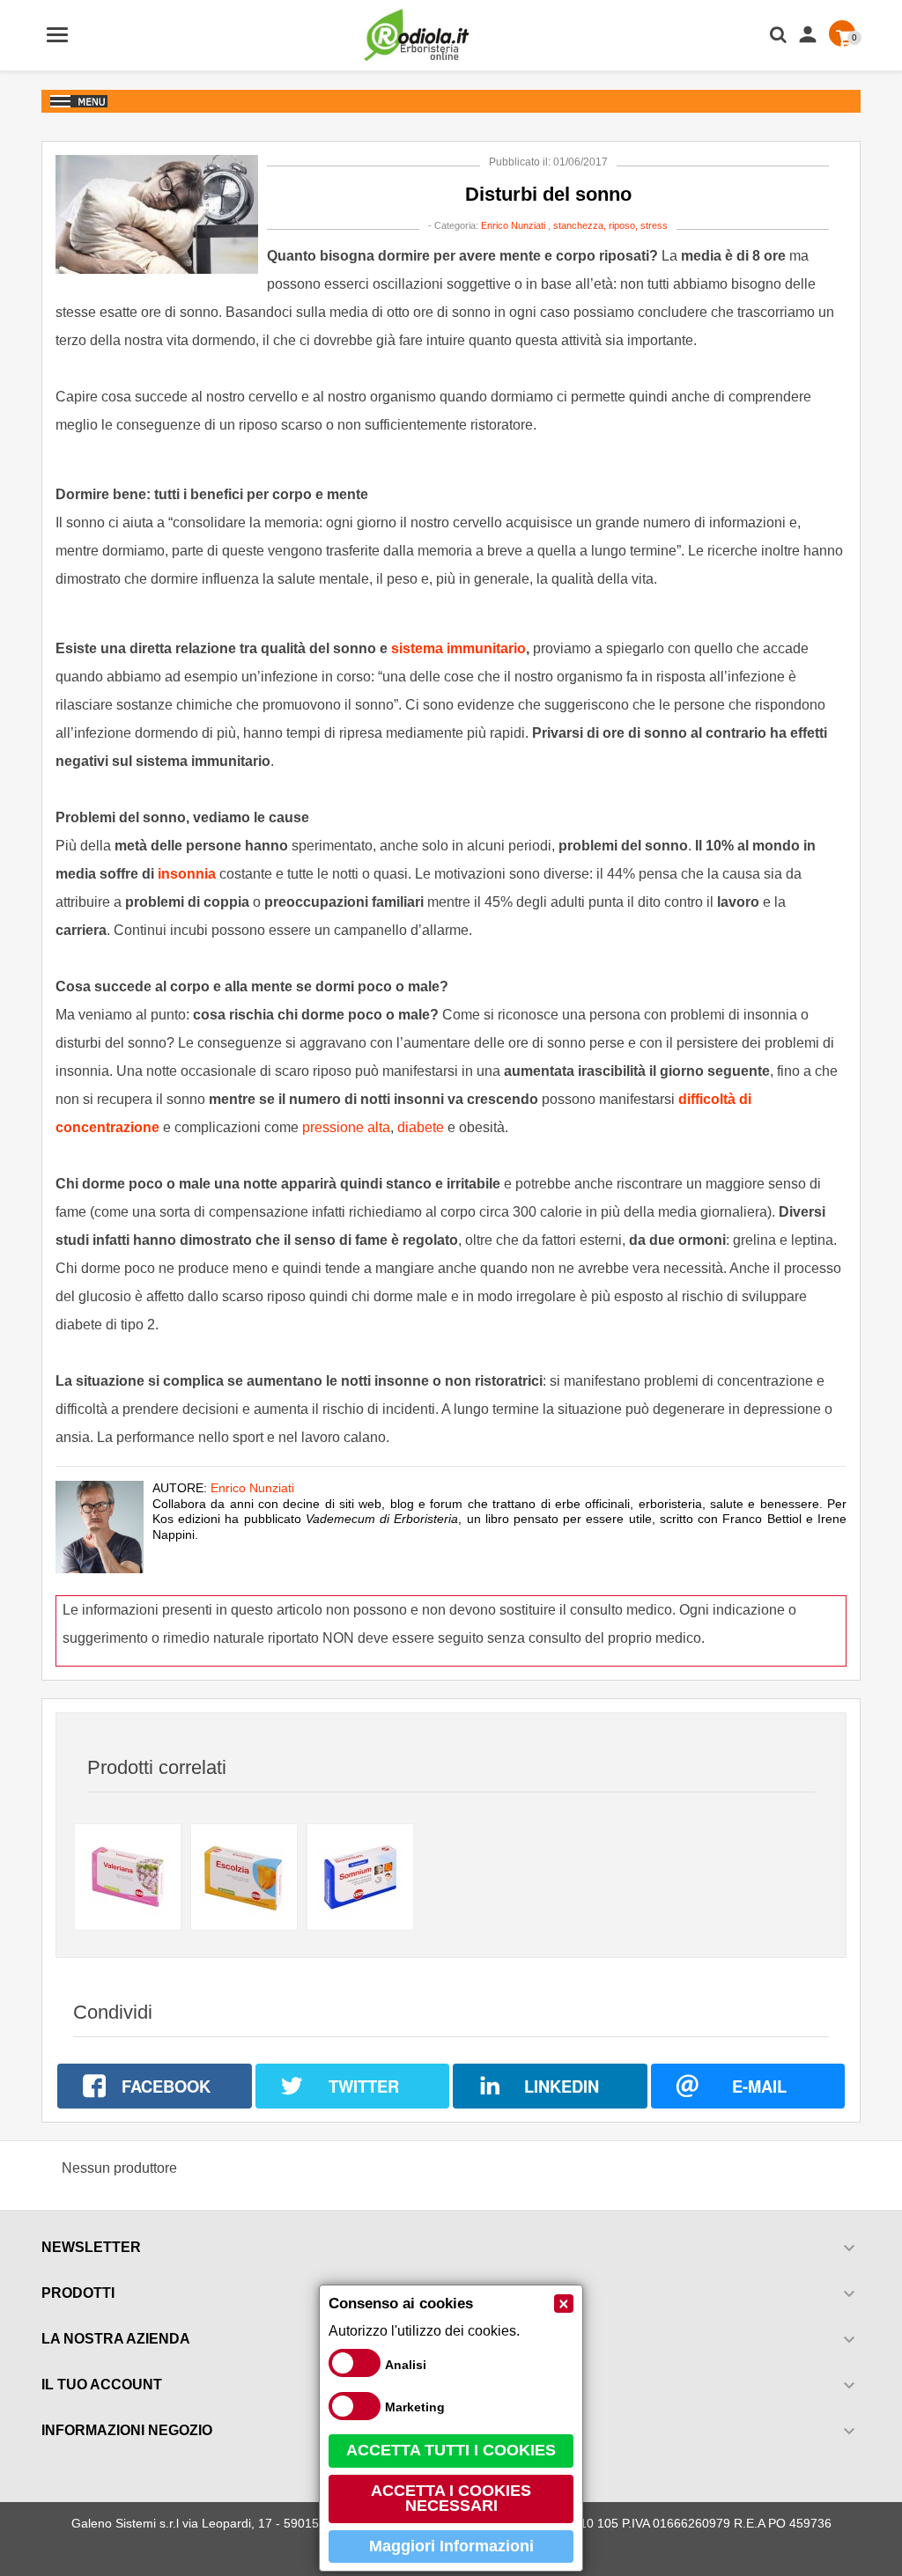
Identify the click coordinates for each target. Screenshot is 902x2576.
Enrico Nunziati (513, 225)
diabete (421, 1127)
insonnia (187, 874)
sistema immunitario (458, 648)
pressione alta (346, 1127)
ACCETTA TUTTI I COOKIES (451, 2450)
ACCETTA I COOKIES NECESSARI (451, 2499)
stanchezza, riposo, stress (610, 225)
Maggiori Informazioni (451, 2546)
